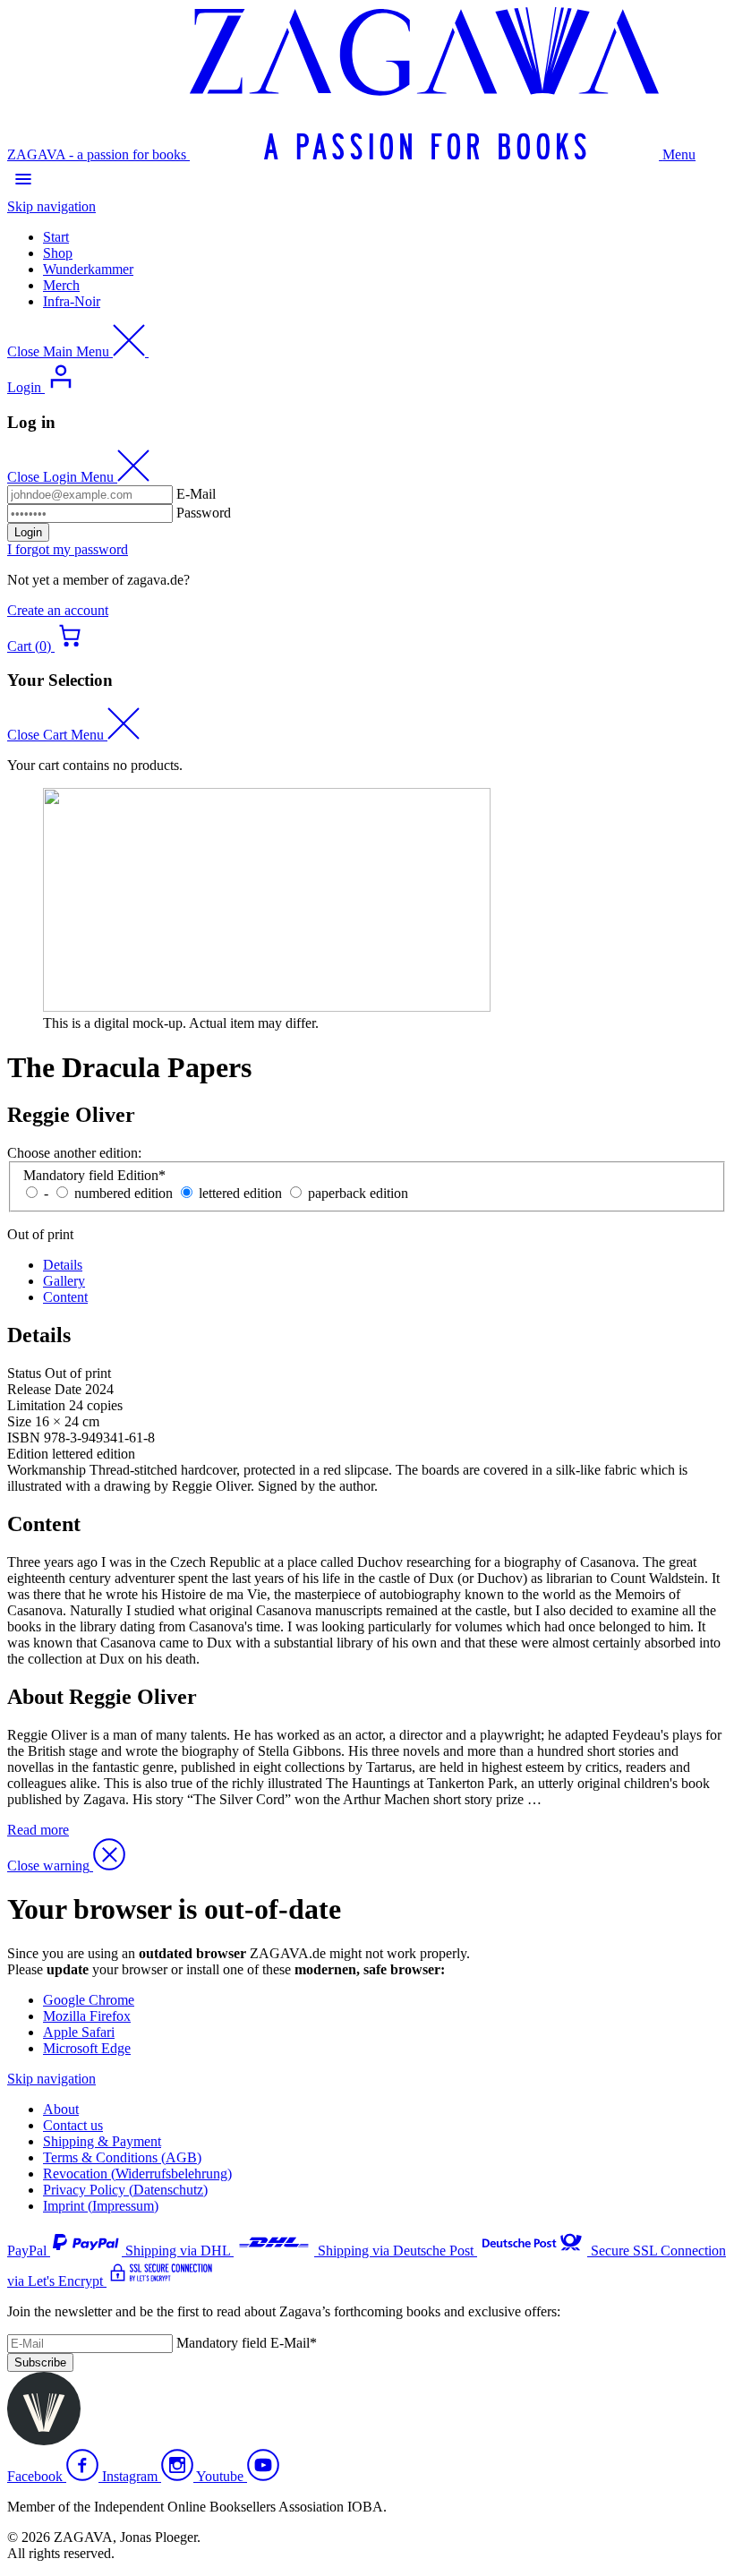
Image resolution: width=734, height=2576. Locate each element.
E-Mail (196, 494)
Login (28, 532)
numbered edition (124, 1193)
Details (63, 1265)
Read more (38, 1830)
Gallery (64, 1281)
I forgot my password (68, 549)
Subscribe (40, 2362)
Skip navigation (51, 206)
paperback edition (358, 1193)
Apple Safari (79, 2032)
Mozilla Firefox (87, 2016)
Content (65, 1297)
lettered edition (240, 1193)
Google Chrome (89, 2000)
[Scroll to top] (44, 2440)
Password (204, 513)
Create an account (58, 610)
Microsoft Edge (87, 2048)
